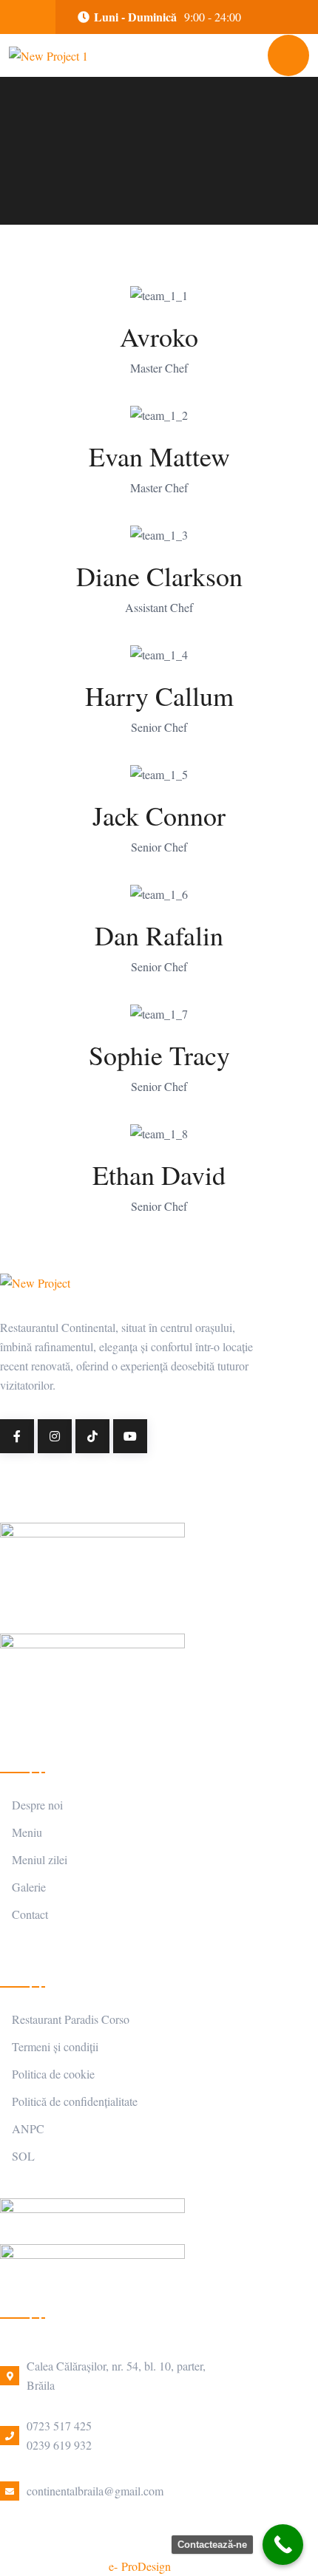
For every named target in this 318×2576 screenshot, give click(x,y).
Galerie (29, 1887)
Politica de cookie (53, 2074)
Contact (30, 1914)
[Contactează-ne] (283, 2545)
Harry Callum (159, 696)
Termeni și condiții (55, 2046)
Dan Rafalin (159, 935)
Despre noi (37, 1805)
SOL (23, 2156)
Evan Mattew (159, 456)
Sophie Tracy (159, 1055)
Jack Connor (159, 815)
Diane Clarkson (159, 576)
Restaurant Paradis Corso (71, 2019)
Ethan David (159, 1175)
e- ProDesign (140, 2566)
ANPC (28, 2128)
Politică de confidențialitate (75, 2101)
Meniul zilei (40, 1859)
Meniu (27, 1832)
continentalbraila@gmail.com (95, 2491)
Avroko (159, 336)
